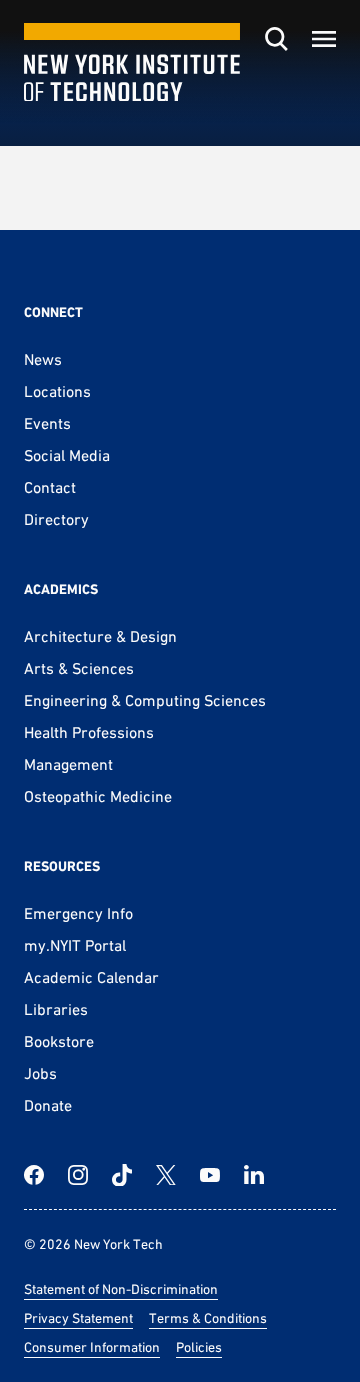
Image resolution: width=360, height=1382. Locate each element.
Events (47, 423)
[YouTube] (210, 1175)
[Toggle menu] (324, 39)
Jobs (40, 1073)
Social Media (67, 455)
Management (68, 764)
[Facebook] (34, 1175)
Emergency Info (78, 913)
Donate (48, 1105)
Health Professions (89, 732)
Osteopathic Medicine (98, 796)
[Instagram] (78, 1175)
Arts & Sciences (79, 668)
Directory (56, 519)
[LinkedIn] (254, 1175)
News (43, 359)
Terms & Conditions (208, 1318)
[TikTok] (122, 1175)
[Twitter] (166, 1175)
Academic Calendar (91, 977)
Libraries (56, 1009)
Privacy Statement (78, 1318)
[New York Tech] (132, 62)
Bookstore (59, 1041)
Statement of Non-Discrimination (121, 1289)
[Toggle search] (276, 39)
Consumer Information (92, 1347)
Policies (199, 1347)
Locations (57, 391)
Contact (50, 487)
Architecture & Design (100, 636)
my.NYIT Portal (75, 945)
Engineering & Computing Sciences (145, 700)
